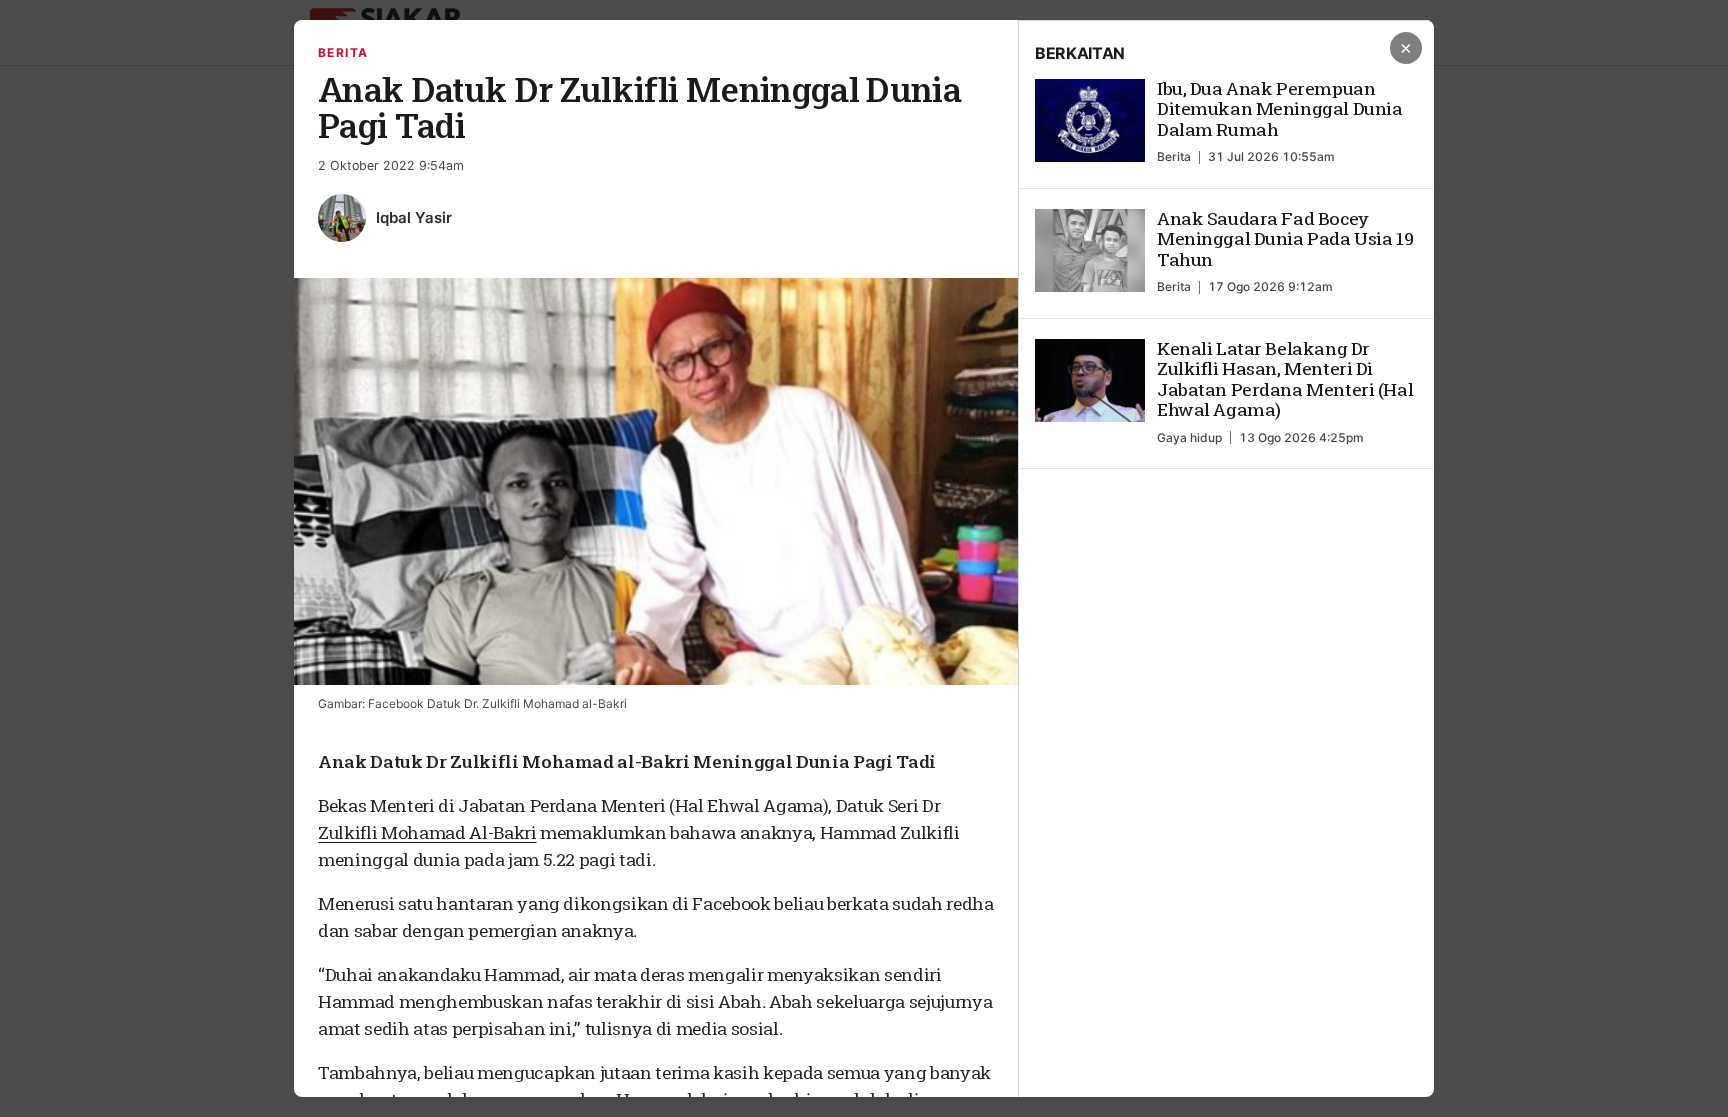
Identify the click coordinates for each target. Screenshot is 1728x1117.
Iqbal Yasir (414, 217)
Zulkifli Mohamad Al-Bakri (427, 832)
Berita (343, 52)
